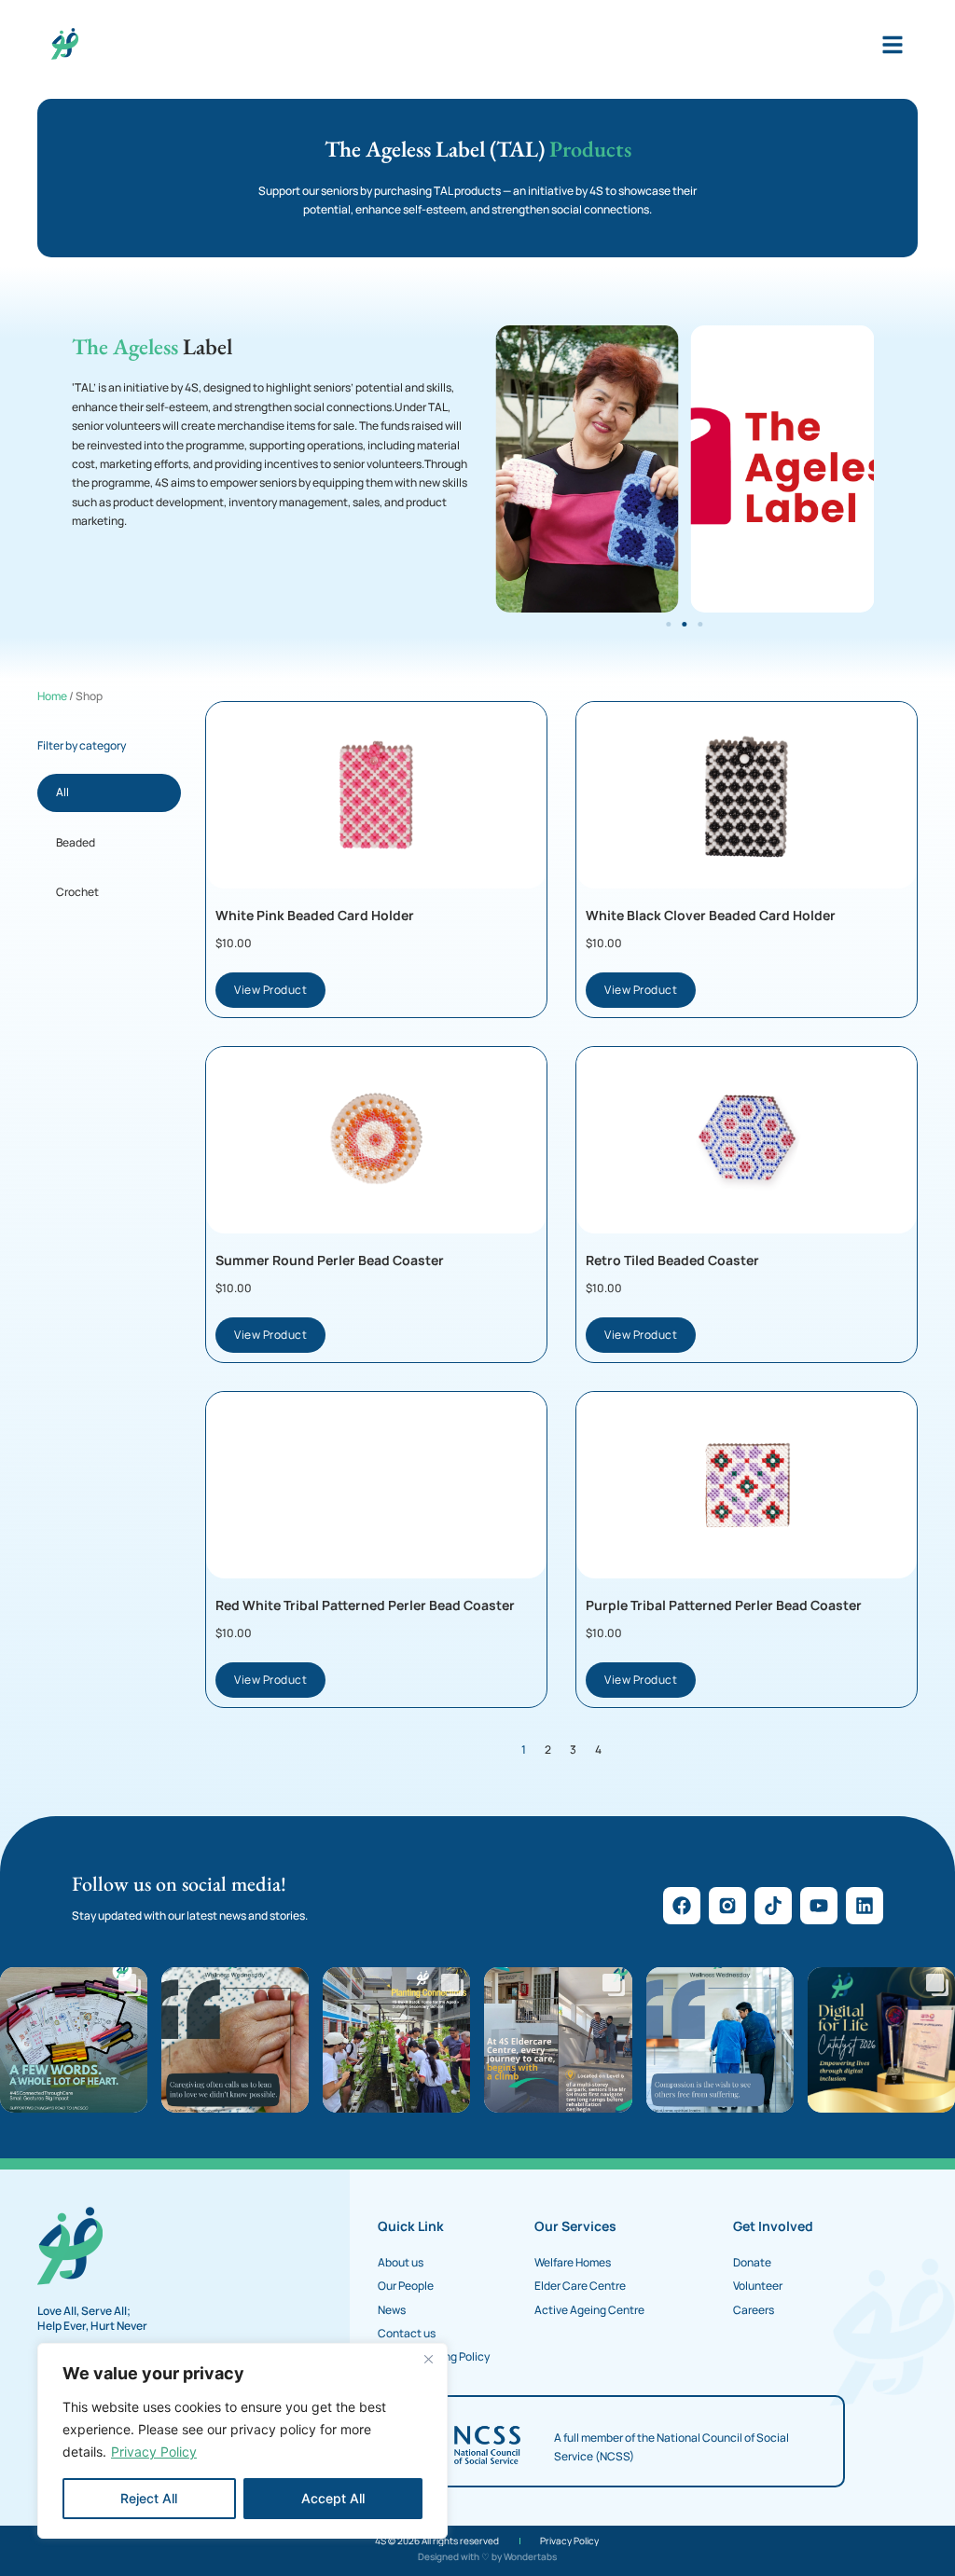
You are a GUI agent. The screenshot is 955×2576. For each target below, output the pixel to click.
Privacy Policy (154, 2452)
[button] (668, 624)
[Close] (428, 2359)
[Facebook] (682, 1906)
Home (52, 696)
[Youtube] (819, 1906)
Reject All (149, 2498)
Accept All (333, 2498)
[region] (242, 2441)
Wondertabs (530, 2556)
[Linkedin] (865, 1906)
